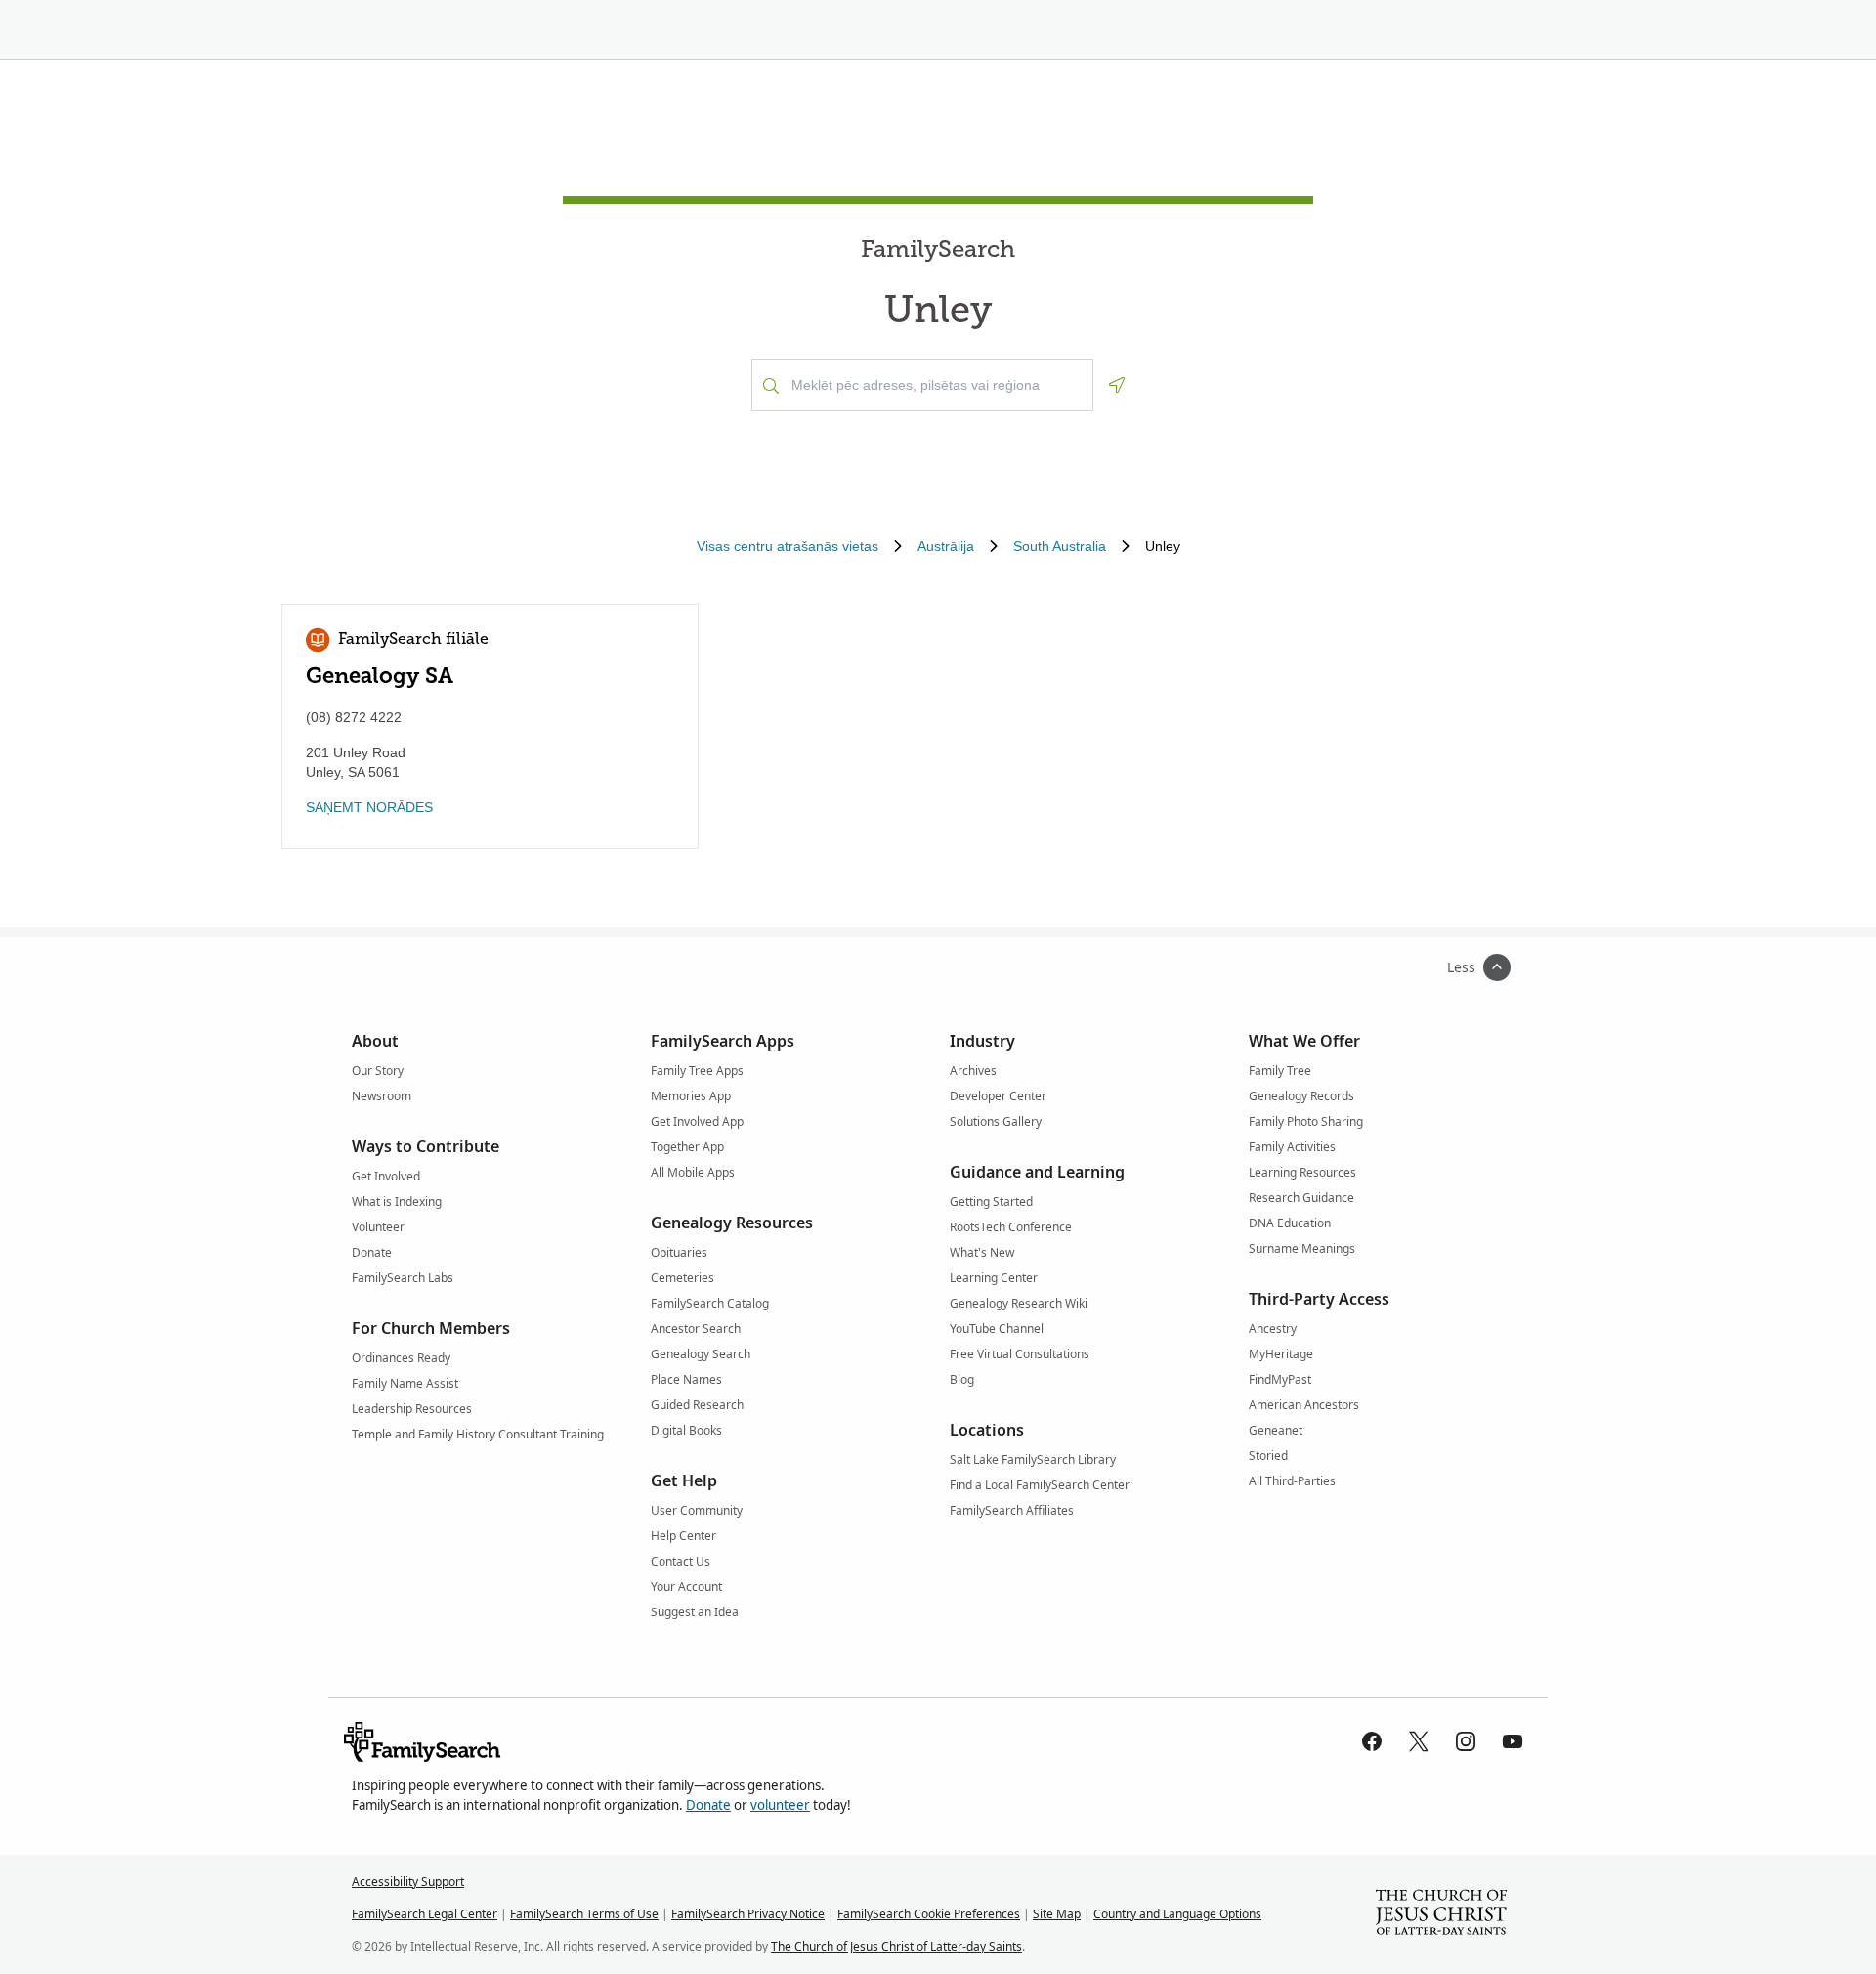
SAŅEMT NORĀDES (369, 807)
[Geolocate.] (1117, 385)
